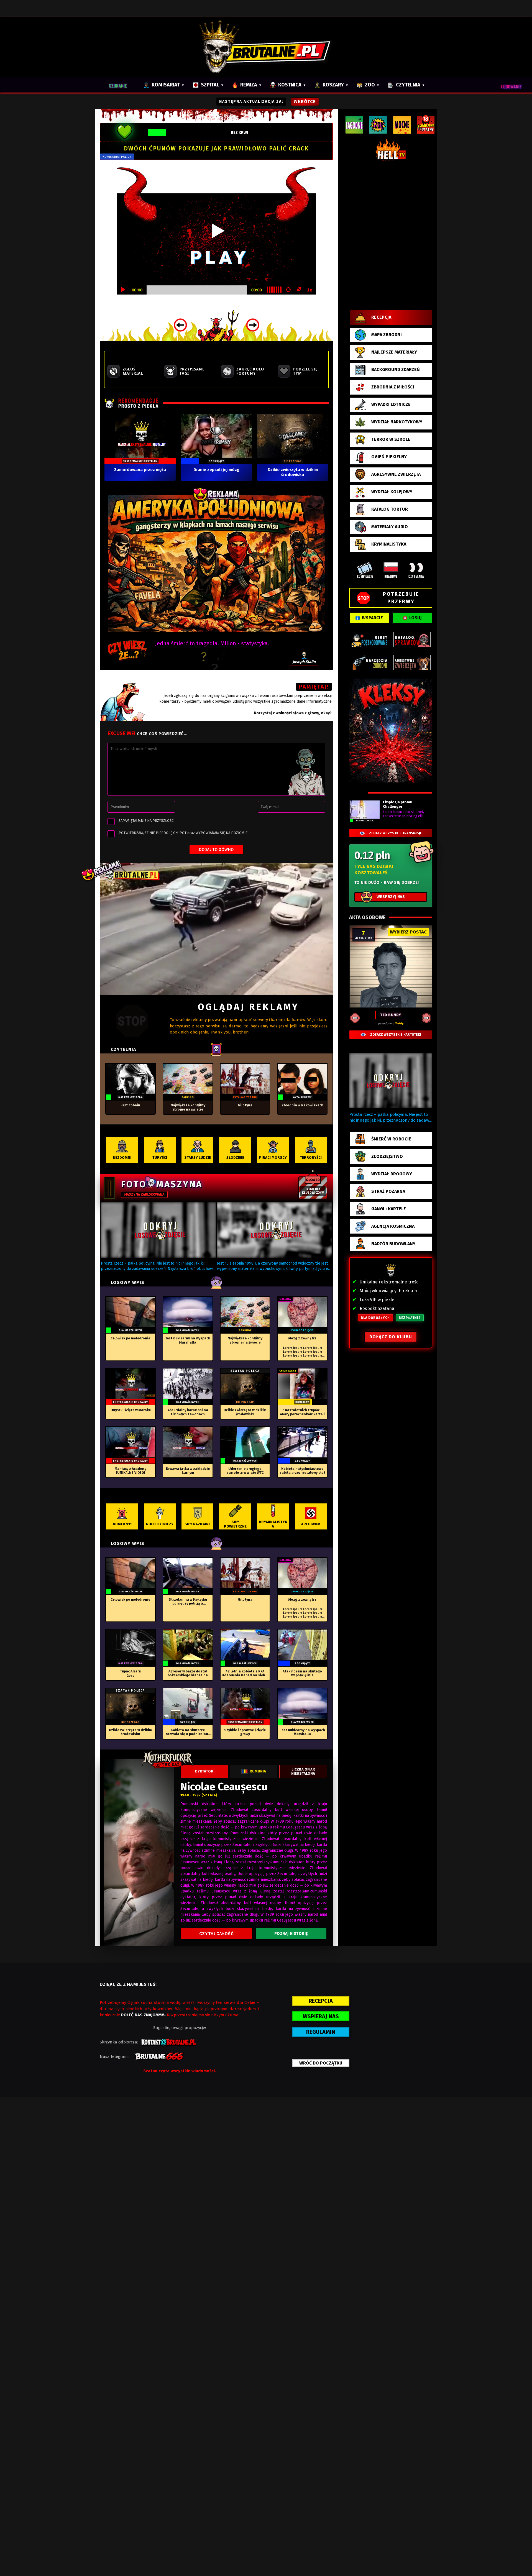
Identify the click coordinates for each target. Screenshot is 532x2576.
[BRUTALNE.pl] (266, 47)
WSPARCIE (372, 618)
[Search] (121, 85)
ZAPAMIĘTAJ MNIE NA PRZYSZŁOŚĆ (146, 821)
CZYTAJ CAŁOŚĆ (216, 1934)
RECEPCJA (321, 2001)
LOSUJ (415, 618)
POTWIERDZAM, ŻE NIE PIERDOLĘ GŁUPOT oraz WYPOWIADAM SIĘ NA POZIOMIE (183, 833)
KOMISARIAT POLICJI (117, 157)
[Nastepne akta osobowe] (426, 1018)
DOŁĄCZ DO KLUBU (391, 1337)
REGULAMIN (321, 2032)
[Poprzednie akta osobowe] (355, 1018)
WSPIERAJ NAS (321, 2016)
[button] (158, 1230)
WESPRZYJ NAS (391, 897)
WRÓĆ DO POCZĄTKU (321, 2063)
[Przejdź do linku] (216, 929)
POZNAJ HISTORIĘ (291, 1934)
